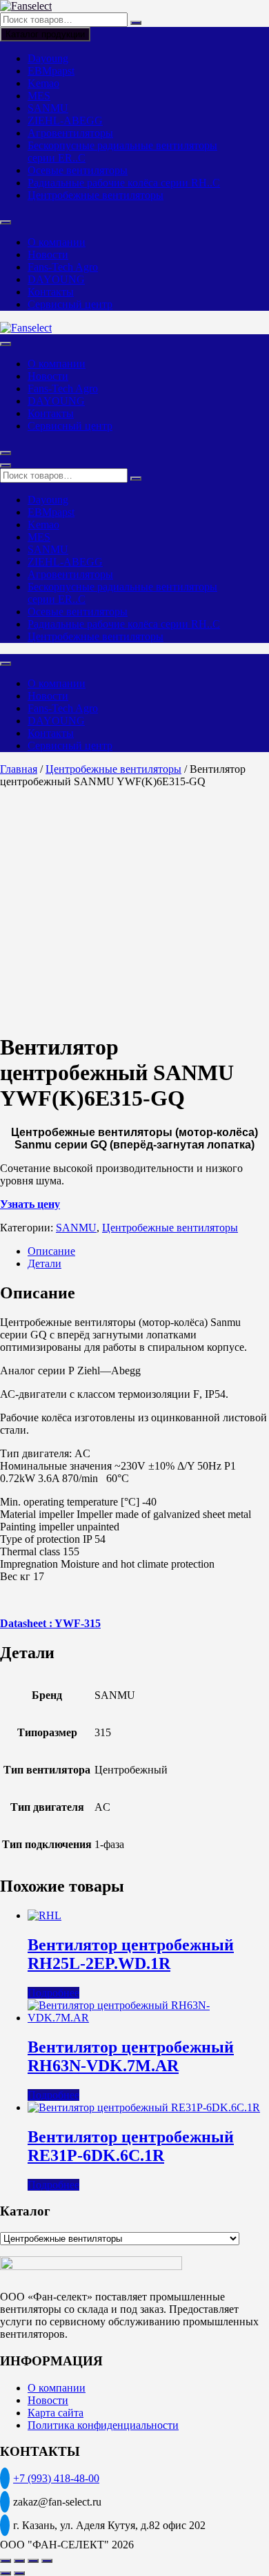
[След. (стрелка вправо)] (19, 2573)
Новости (48, 254)
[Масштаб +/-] (6, 2561)
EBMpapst (51, 71)
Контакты (51, 292)
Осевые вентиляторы (78, 170)
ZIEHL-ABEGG (65, 121)
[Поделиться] (33, 2561)
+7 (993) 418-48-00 (56, 2478)
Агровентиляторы (70, 133)
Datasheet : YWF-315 (50, 1623)
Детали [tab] (44, 1263)
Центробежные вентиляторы (96, 195)
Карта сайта (56, 2413)
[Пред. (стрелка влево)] (6, 2573)
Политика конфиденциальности (103, 2425)
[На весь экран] (19, 2561)
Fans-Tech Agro (63, 267)
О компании (57, 242)
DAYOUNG (56, 279)
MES (39, 96)
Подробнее (53, 1993)
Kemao (43, 83)
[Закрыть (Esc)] (47, 2561)
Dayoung (48, 58)
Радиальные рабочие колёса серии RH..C (124, 183)
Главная (19, 769)
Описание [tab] (51, 1251)
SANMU (48, 108)
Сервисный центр (70, 304)
